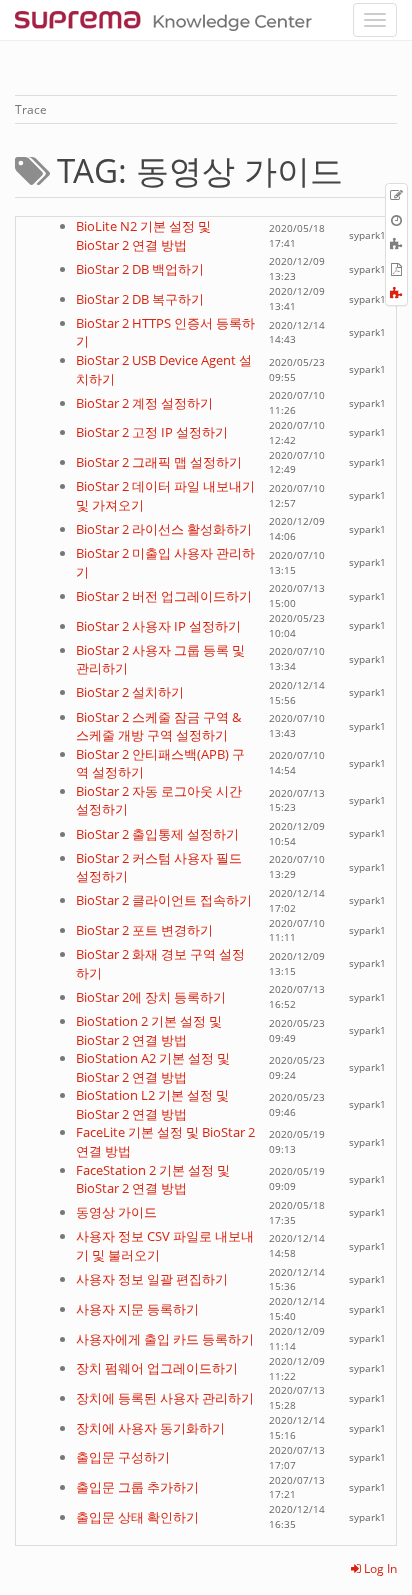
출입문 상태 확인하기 (137, 1517)
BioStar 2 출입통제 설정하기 (157, 834)
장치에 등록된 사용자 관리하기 (165, 1398)
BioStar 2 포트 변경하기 (144, 930)
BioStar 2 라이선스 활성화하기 (164, 529)
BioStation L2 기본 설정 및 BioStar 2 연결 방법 (152, 1104)
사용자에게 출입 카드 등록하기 (165, 1339)
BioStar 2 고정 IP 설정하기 (152, 432)
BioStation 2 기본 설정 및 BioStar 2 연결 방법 (149, 1030)
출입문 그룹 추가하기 (137, 1487)
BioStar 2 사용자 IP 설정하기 (158, 626)
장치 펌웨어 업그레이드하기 (157, 1368)
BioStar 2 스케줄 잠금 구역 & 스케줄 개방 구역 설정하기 (158, 726)
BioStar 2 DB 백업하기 (140, 269)
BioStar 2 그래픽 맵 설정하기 (159, 462)
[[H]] (168, 20)
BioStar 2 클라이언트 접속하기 (164, 900)
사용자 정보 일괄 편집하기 (152, 1279)
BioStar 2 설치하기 (130, 692)
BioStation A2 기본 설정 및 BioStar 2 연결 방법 (153, 1067)
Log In (379, 1568)
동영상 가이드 (116, 1212)
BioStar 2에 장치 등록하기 (151, 997)
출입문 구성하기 (123, 1457)
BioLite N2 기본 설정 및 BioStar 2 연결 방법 (143, 235)
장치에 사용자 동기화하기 (150, 1428)
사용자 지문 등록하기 (137, 1309)
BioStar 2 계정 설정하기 (144, 403)
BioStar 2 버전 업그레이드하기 (164, 596)
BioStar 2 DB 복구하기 (140, 299)
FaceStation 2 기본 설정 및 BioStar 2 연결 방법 (153, 1179)
